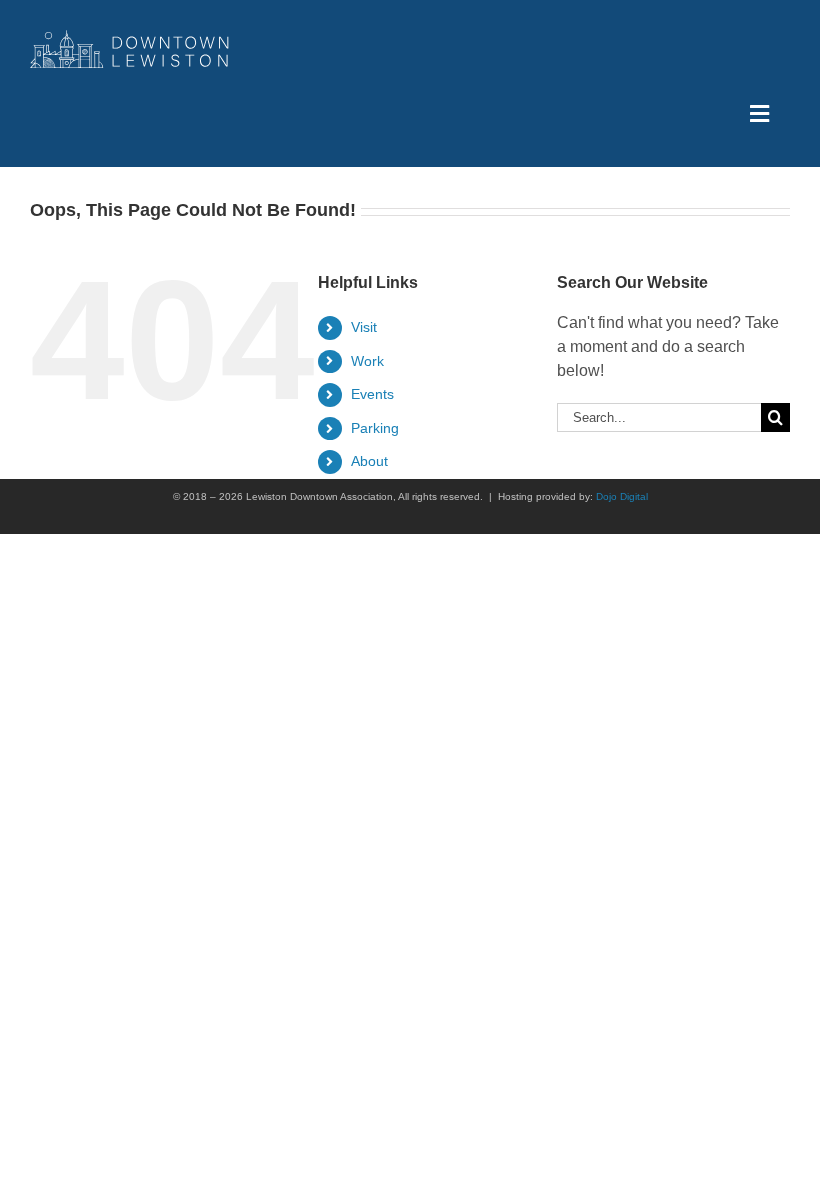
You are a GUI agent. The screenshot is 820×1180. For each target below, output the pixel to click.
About (369, 461)
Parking (375, 428)
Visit (364, 327)
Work (367, 361)
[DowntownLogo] (130, 37)
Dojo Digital (622, 496)
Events (372, 394)
